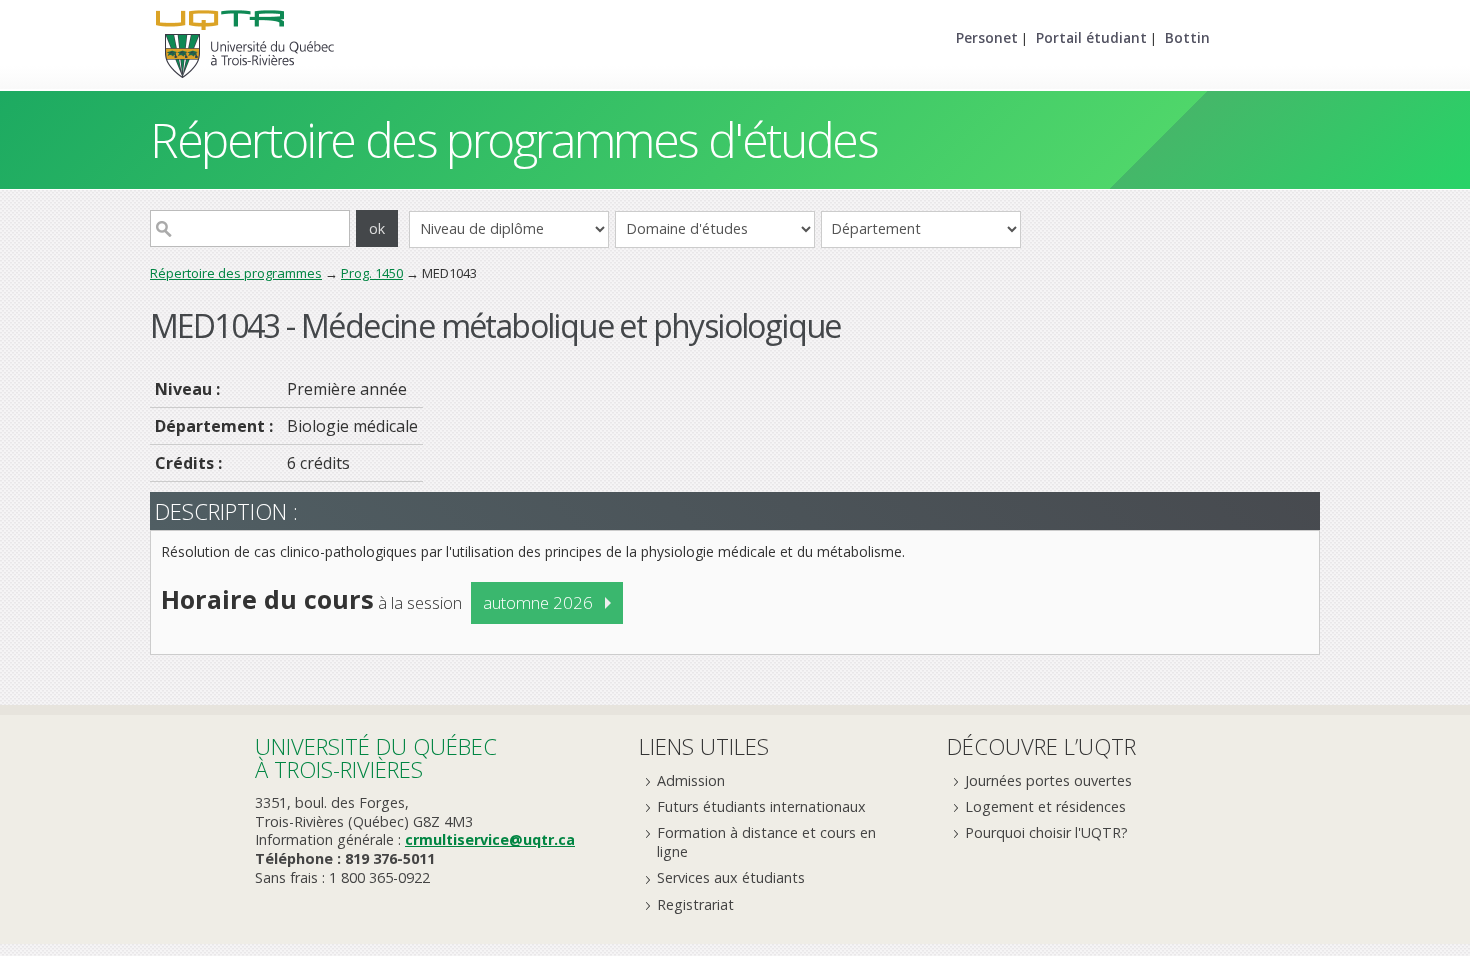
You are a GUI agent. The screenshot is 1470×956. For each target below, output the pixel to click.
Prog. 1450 (372, 273)
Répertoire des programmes (236, 273)
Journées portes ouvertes (1048, 780)
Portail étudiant (1091, 37)
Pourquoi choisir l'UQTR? (1046, 832)
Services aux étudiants (731, 877)
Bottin (1187, 37)
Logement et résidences (1045, 806)
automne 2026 (538, 602)
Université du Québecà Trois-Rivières (376, 757)
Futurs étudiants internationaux (761, 806)
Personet (987, 37)
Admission (691, 780)
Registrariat (695, 904)
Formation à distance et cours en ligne (766, 842)
